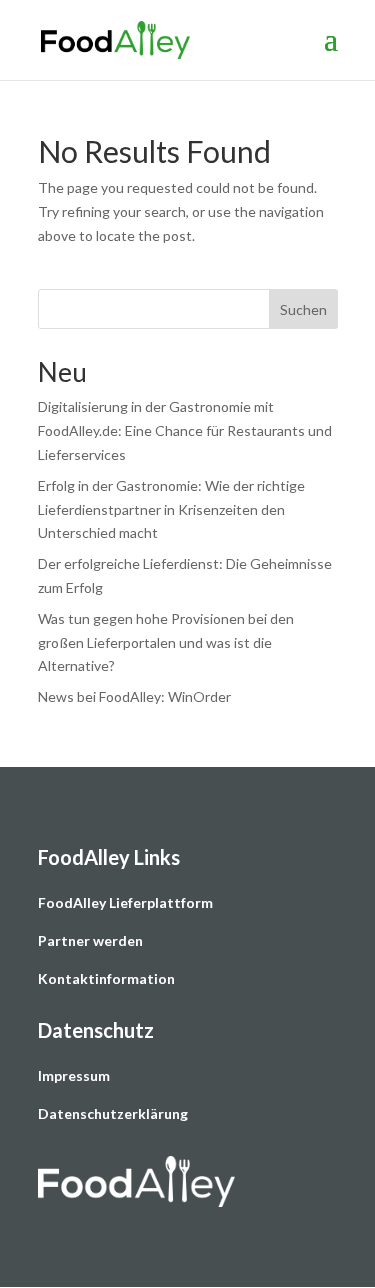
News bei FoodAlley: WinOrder (134, 696)
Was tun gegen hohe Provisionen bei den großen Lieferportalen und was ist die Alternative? (166, 642)
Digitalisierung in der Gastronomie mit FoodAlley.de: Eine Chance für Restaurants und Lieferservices (185, 430)
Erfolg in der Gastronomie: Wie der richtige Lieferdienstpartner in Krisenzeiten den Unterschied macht (171, 509)
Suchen (303, 309)
